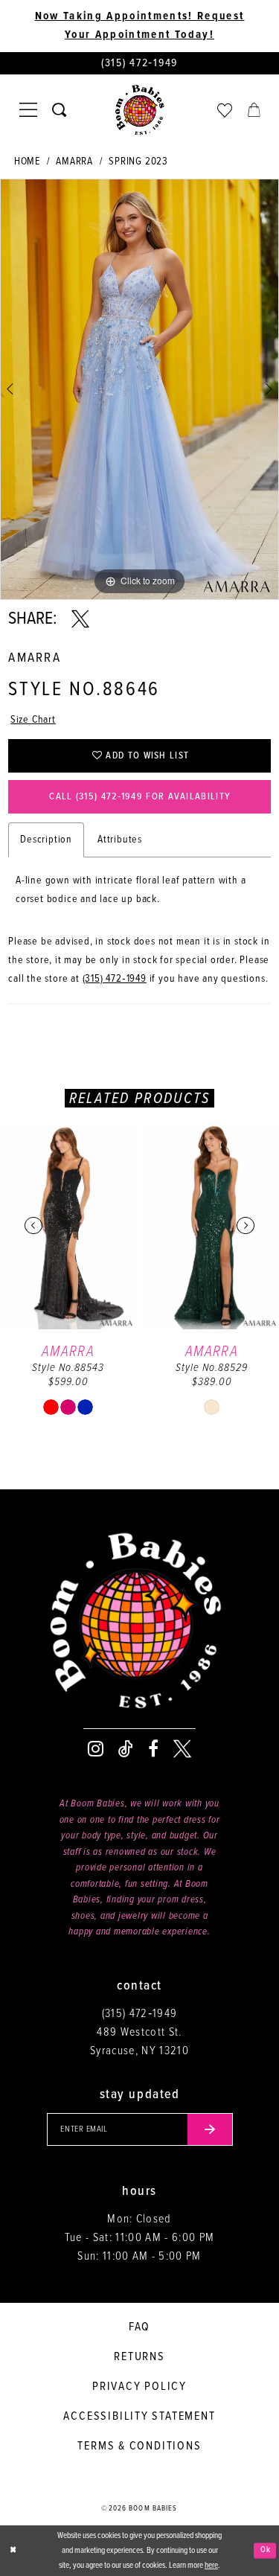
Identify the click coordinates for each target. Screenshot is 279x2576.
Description (46, 840)
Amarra (74, 162)
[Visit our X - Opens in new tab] (182, 1749)
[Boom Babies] (140, 110)
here (211, 2566)
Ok (266, 2550)
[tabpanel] (139, 389)
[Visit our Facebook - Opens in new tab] (153, 1749)
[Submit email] (210, 2129)
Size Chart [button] (33, 720)
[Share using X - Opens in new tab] (80, 619)
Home (27, 162)
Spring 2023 (138, 162)
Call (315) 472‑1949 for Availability (140, 797)
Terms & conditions (139, 2446)
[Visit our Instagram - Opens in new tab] (96, 1749)
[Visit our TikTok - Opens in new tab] (126, 1749)
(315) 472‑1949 (115, 979)
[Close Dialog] (13, 2550)
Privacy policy (139, 2387)
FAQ (139, 2327)
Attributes (120, 840)
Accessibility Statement (139, 2416)
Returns (139, 2357)
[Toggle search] (59, 110)
